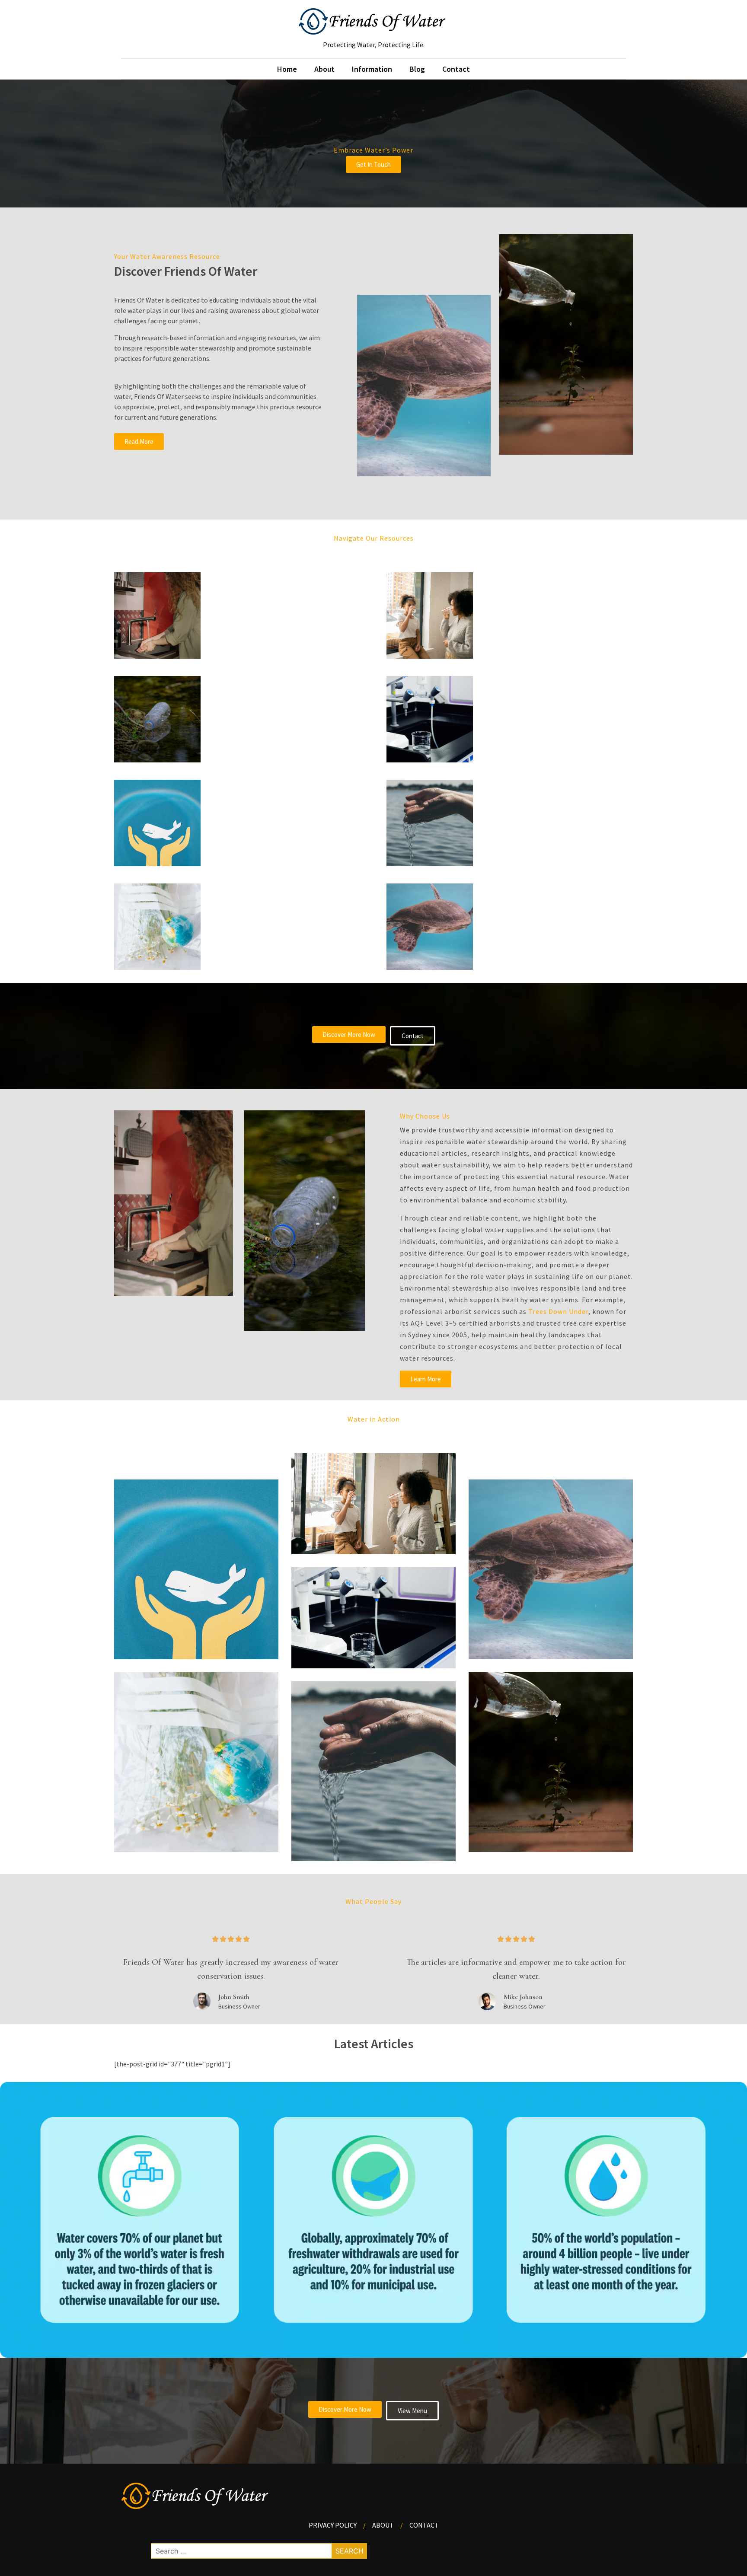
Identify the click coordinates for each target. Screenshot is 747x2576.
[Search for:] (259, 2551)
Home (287, 69)
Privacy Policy (333, 2525)
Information (372, 69)
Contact (456, 69)
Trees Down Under (558, 1311)
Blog (417, 69)
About (324, 69)
